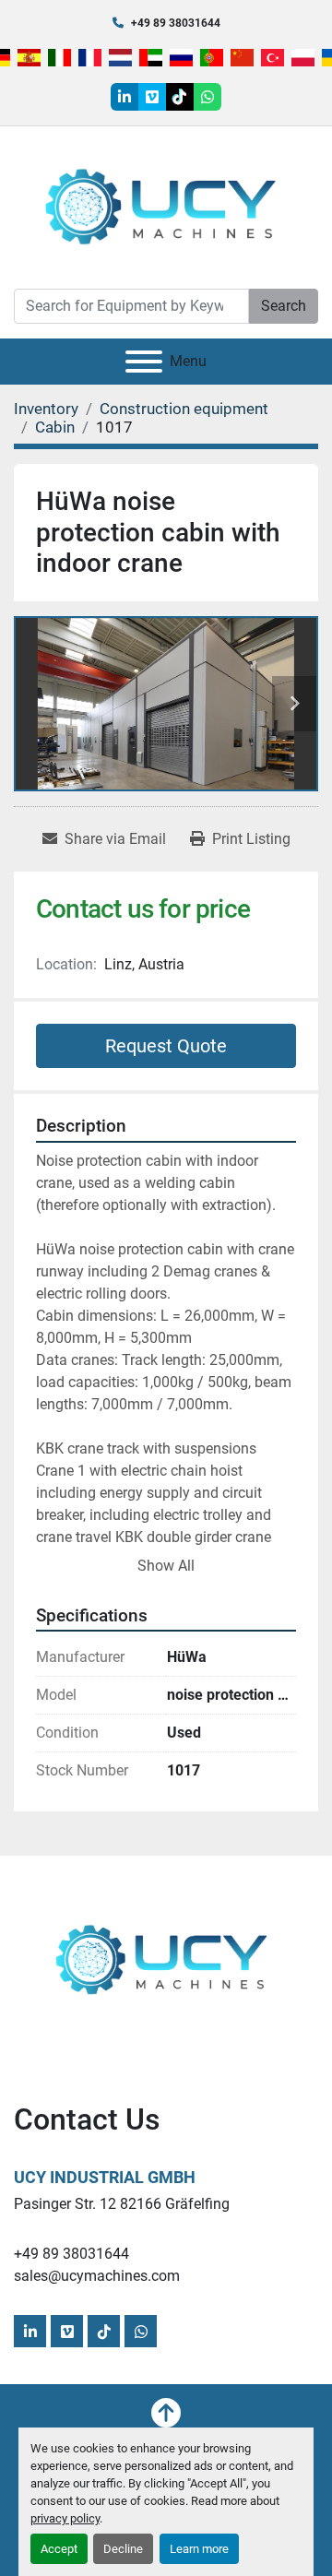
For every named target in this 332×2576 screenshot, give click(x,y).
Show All (166, 1566)
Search (284, 306)
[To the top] (166, 2413)
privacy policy (65, 2518)
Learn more (199, 2549)
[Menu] (144, 362)
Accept (59, 2549)
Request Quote (166, 1046)
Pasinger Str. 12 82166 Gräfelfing (122, 2204)
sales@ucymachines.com (97, 2276)
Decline (123, 2549)
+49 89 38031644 (176, 23)
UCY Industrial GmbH (105, 2177)
